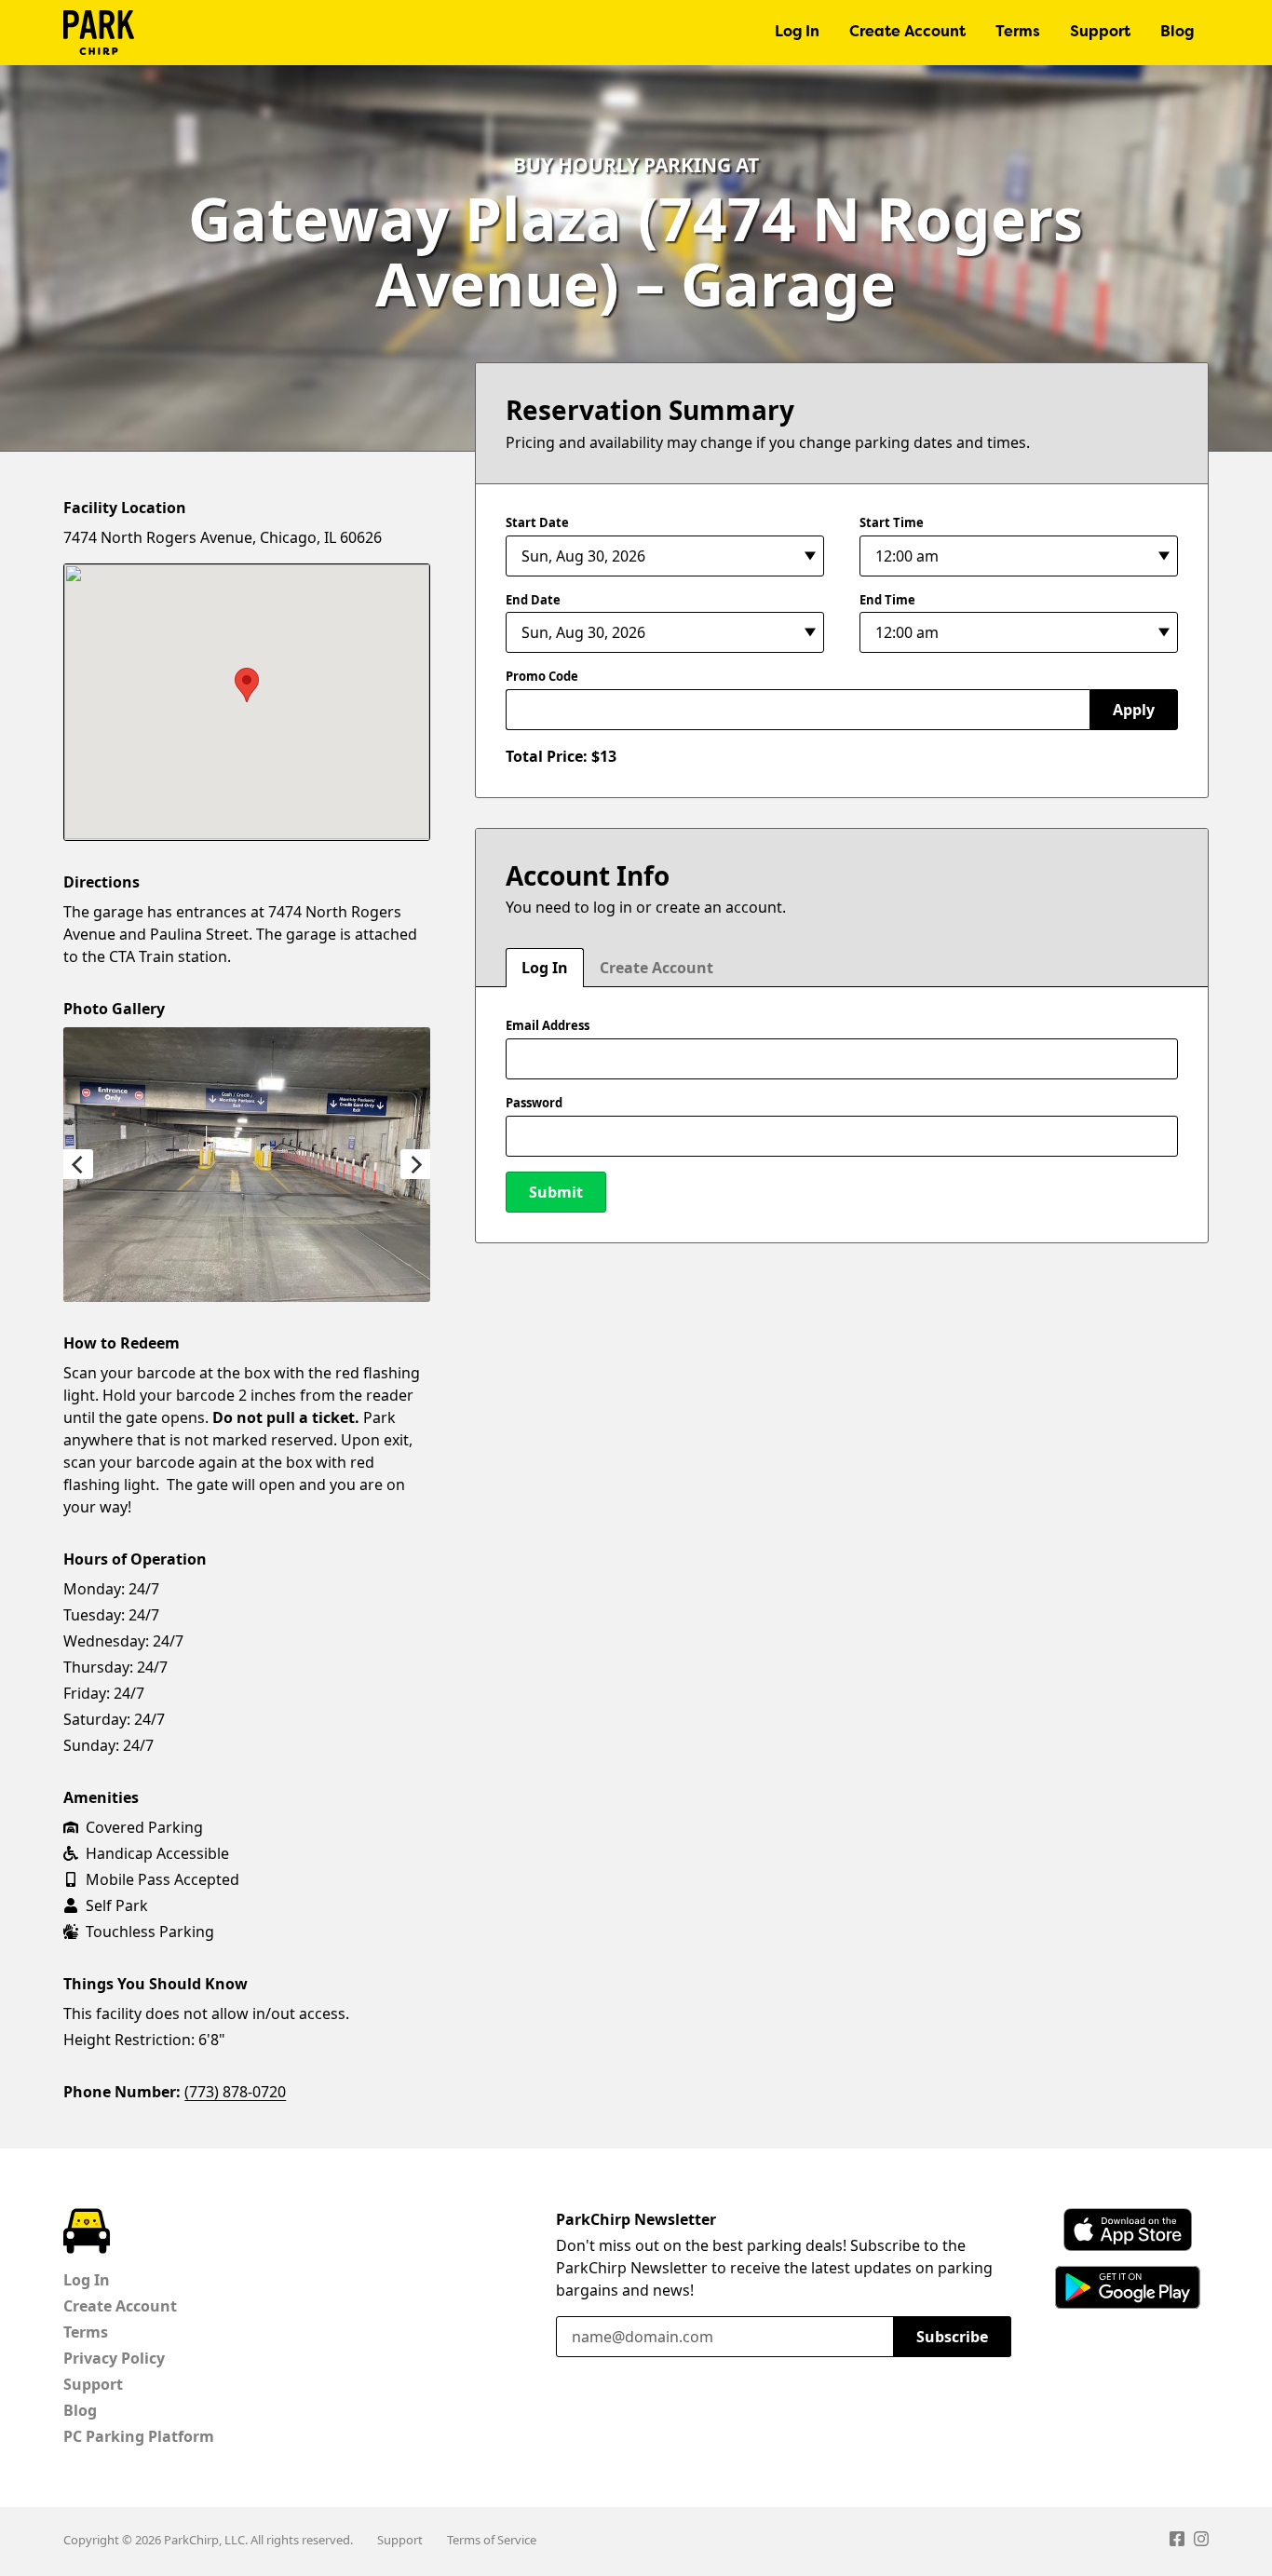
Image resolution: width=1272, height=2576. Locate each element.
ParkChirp (99, 33)
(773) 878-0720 (235, 2092)
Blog (1177, 33)
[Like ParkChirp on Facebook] (1177, 2542)
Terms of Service (492, 2540)
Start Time (892, 522)
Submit (556, 1192)
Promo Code (542, 676)
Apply (1134, 710)
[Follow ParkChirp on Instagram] (1201, 2542)
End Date (533, 600)
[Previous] (78, 1164)
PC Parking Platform (139, 2436)
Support (1100, 33)
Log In (797, 33)
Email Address (548, 1025)
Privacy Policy (114, 2358)
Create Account (907, 33)
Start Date (537, 522)
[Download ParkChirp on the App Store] (1128, 2230)
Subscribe (952, 2337)
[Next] (415, 1164)
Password (534, 1103)
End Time (887, 600)
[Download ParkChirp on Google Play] (1128, 2287)
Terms (1018, 33)
